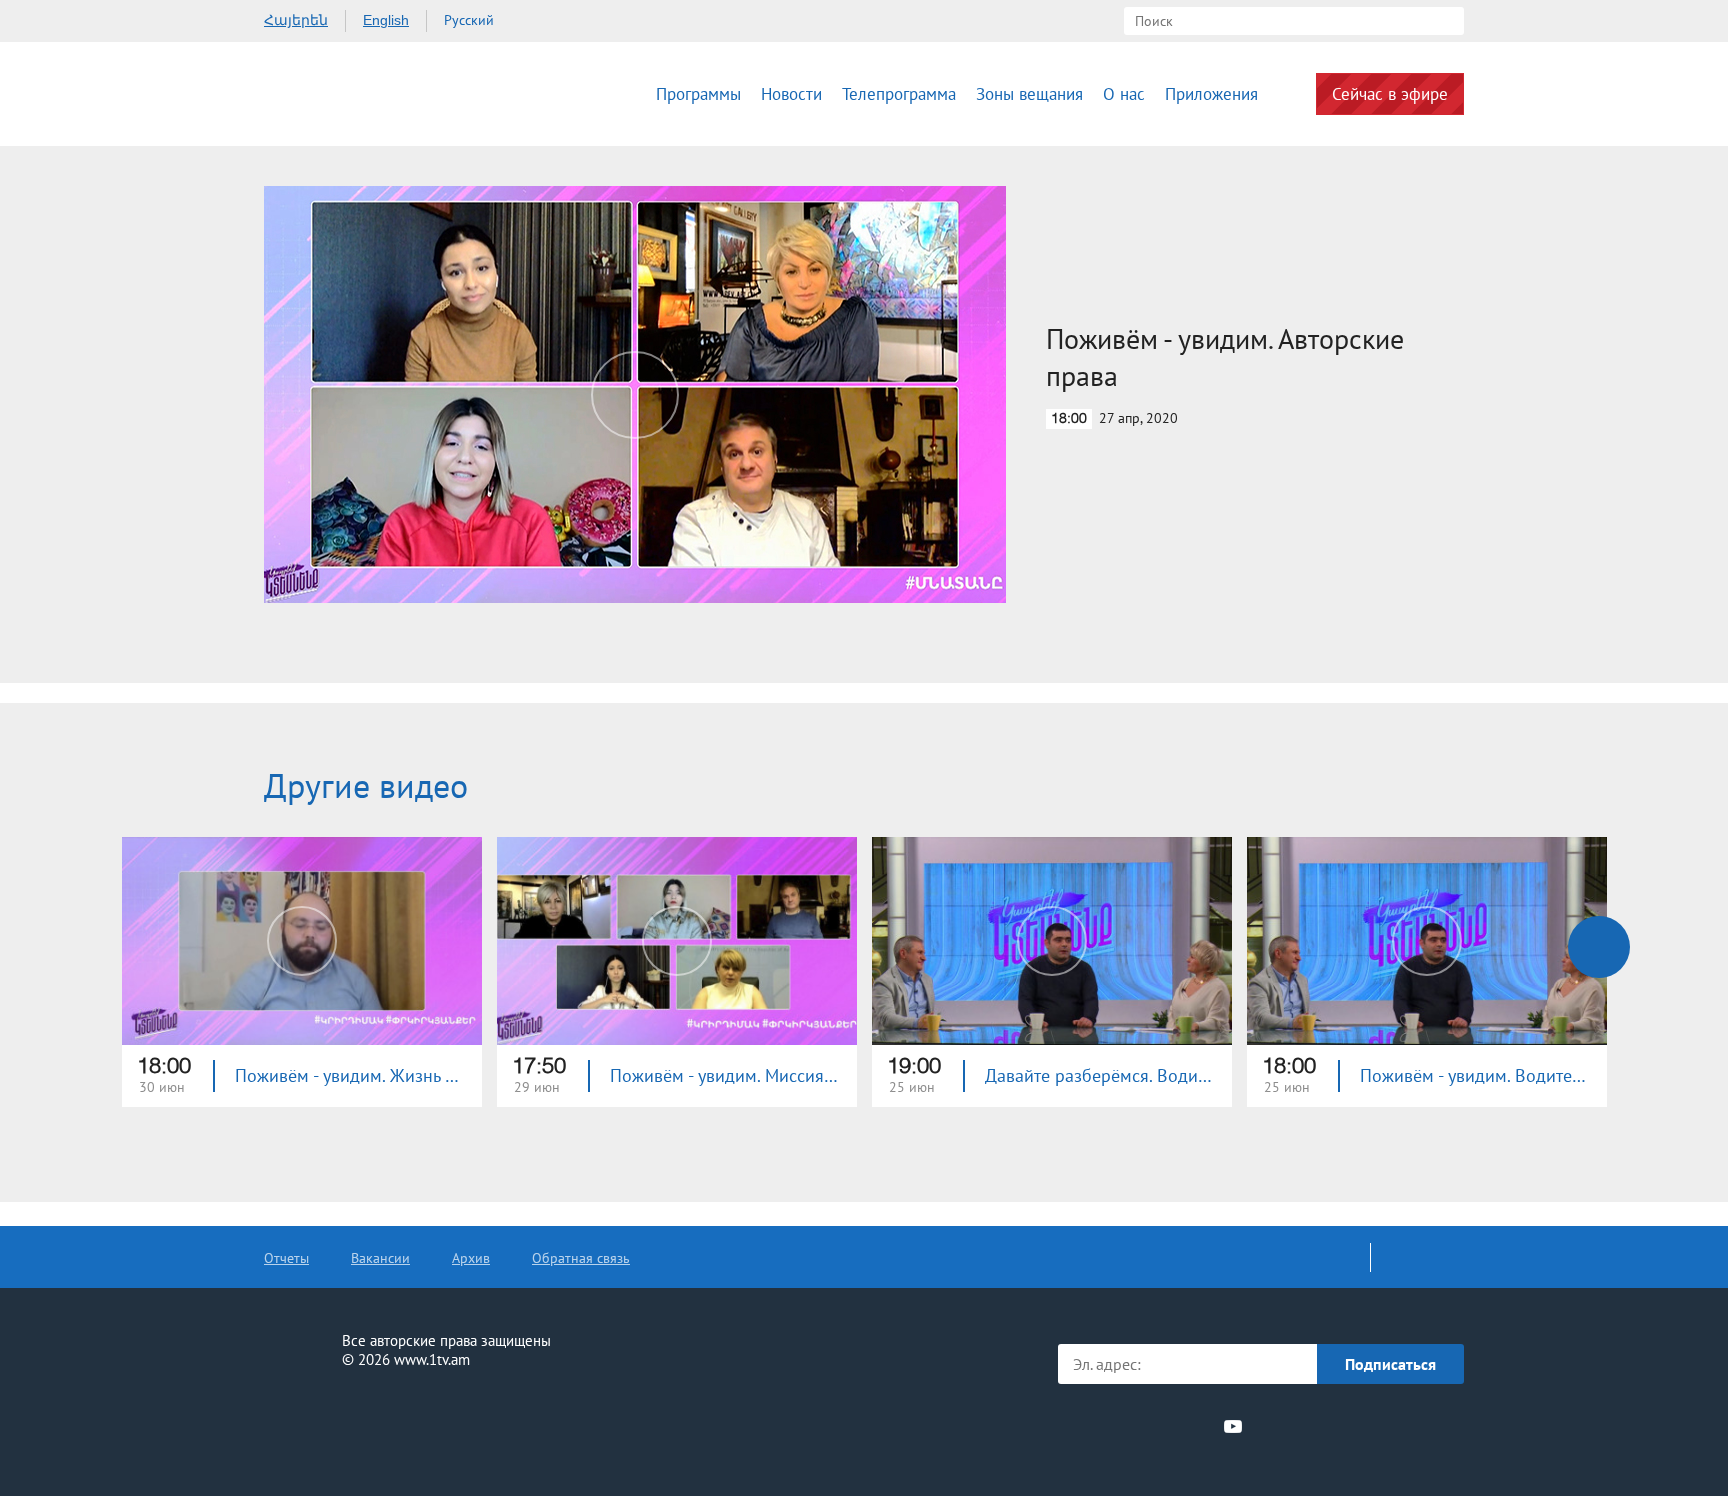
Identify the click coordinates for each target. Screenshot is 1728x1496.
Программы (698, 94)
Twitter (1123, 1426)
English (386, 20)
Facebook (1091, 1426)
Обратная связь (581, 1258)
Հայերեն (296, 20)
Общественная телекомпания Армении (382, 94)
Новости (791, 94)
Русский (469, 20)
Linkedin (1160, 1426)
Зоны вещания (1029, 94)
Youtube (1233, 1426)
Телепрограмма (899, 94)
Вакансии (380, 1258)
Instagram (1197, 1426)
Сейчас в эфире (1390, 94)
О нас (1124, 94)
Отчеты (286, 1258)
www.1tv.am (432, 1359)
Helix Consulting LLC (350, 1422)
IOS (1309, 1426)
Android (1416, 1426)
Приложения (1211, 94)
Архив (471, 1258)
